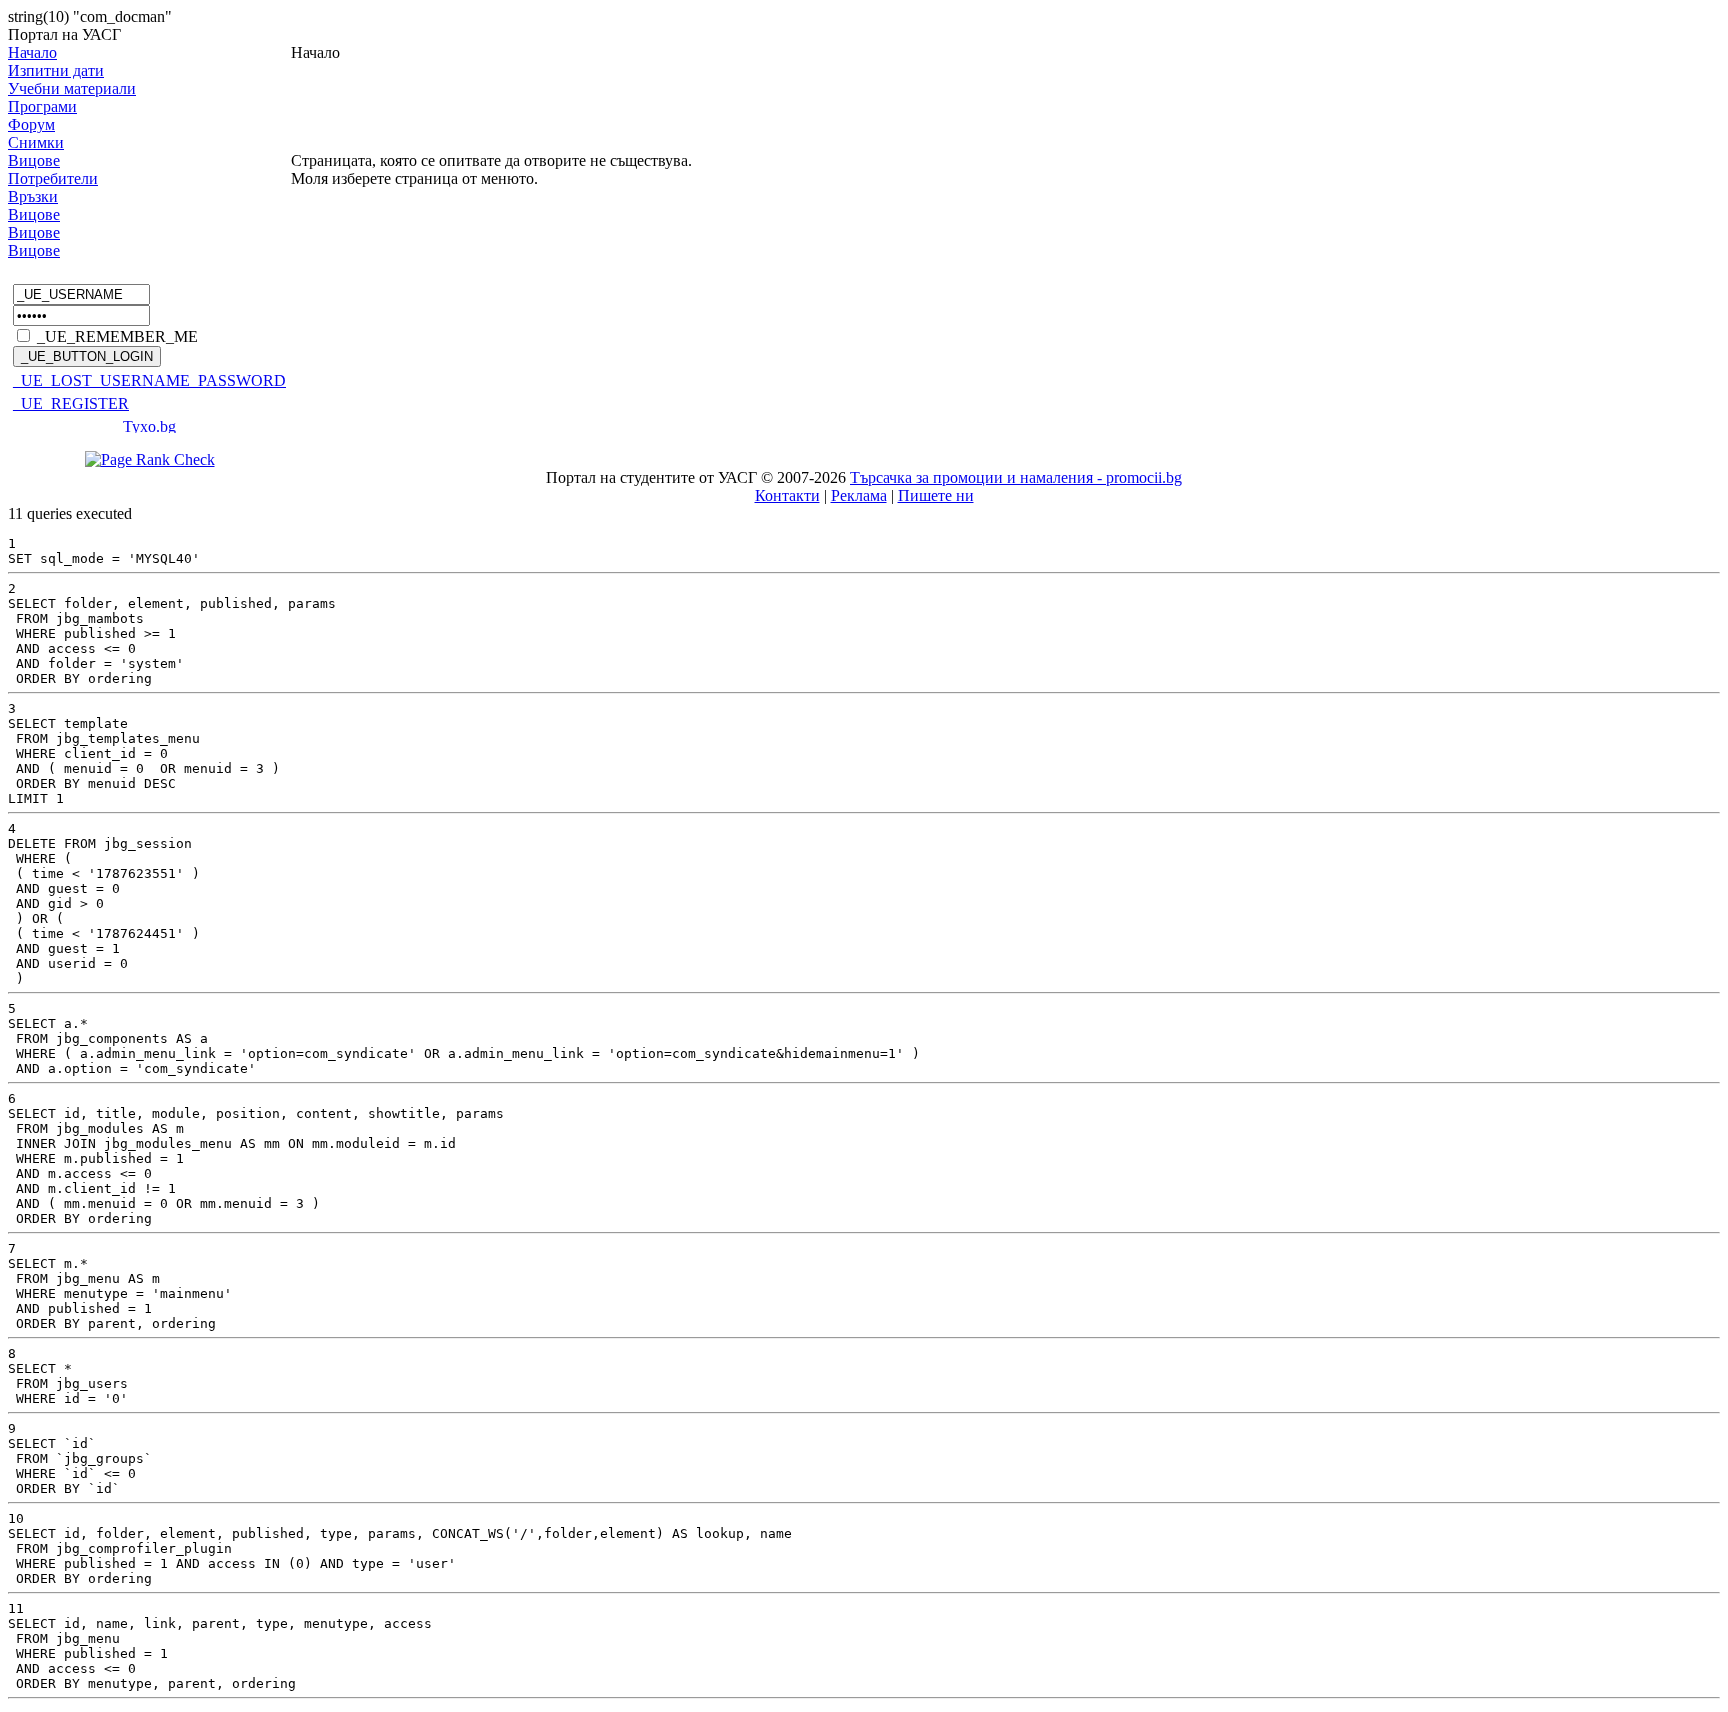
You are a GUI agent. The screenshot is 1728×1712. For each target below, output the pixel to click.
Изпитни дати (56, 70)
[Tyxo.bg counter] (150, 427)
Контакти (787, 495)
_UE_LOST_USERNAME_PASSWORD (149, 380)
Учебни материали (72, 88)
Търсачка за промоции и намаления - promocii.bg (1016, 477)
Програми (42, 106)
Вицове (34, 160)
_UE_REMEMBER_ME (117, 336)
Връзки (33, 196)
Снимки (36, 142)
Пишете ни (936, 495)
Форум (31, 124)
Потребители (53, 178)
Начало (32, 52)
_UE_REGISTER (71, 403)
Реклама (859, 495)
